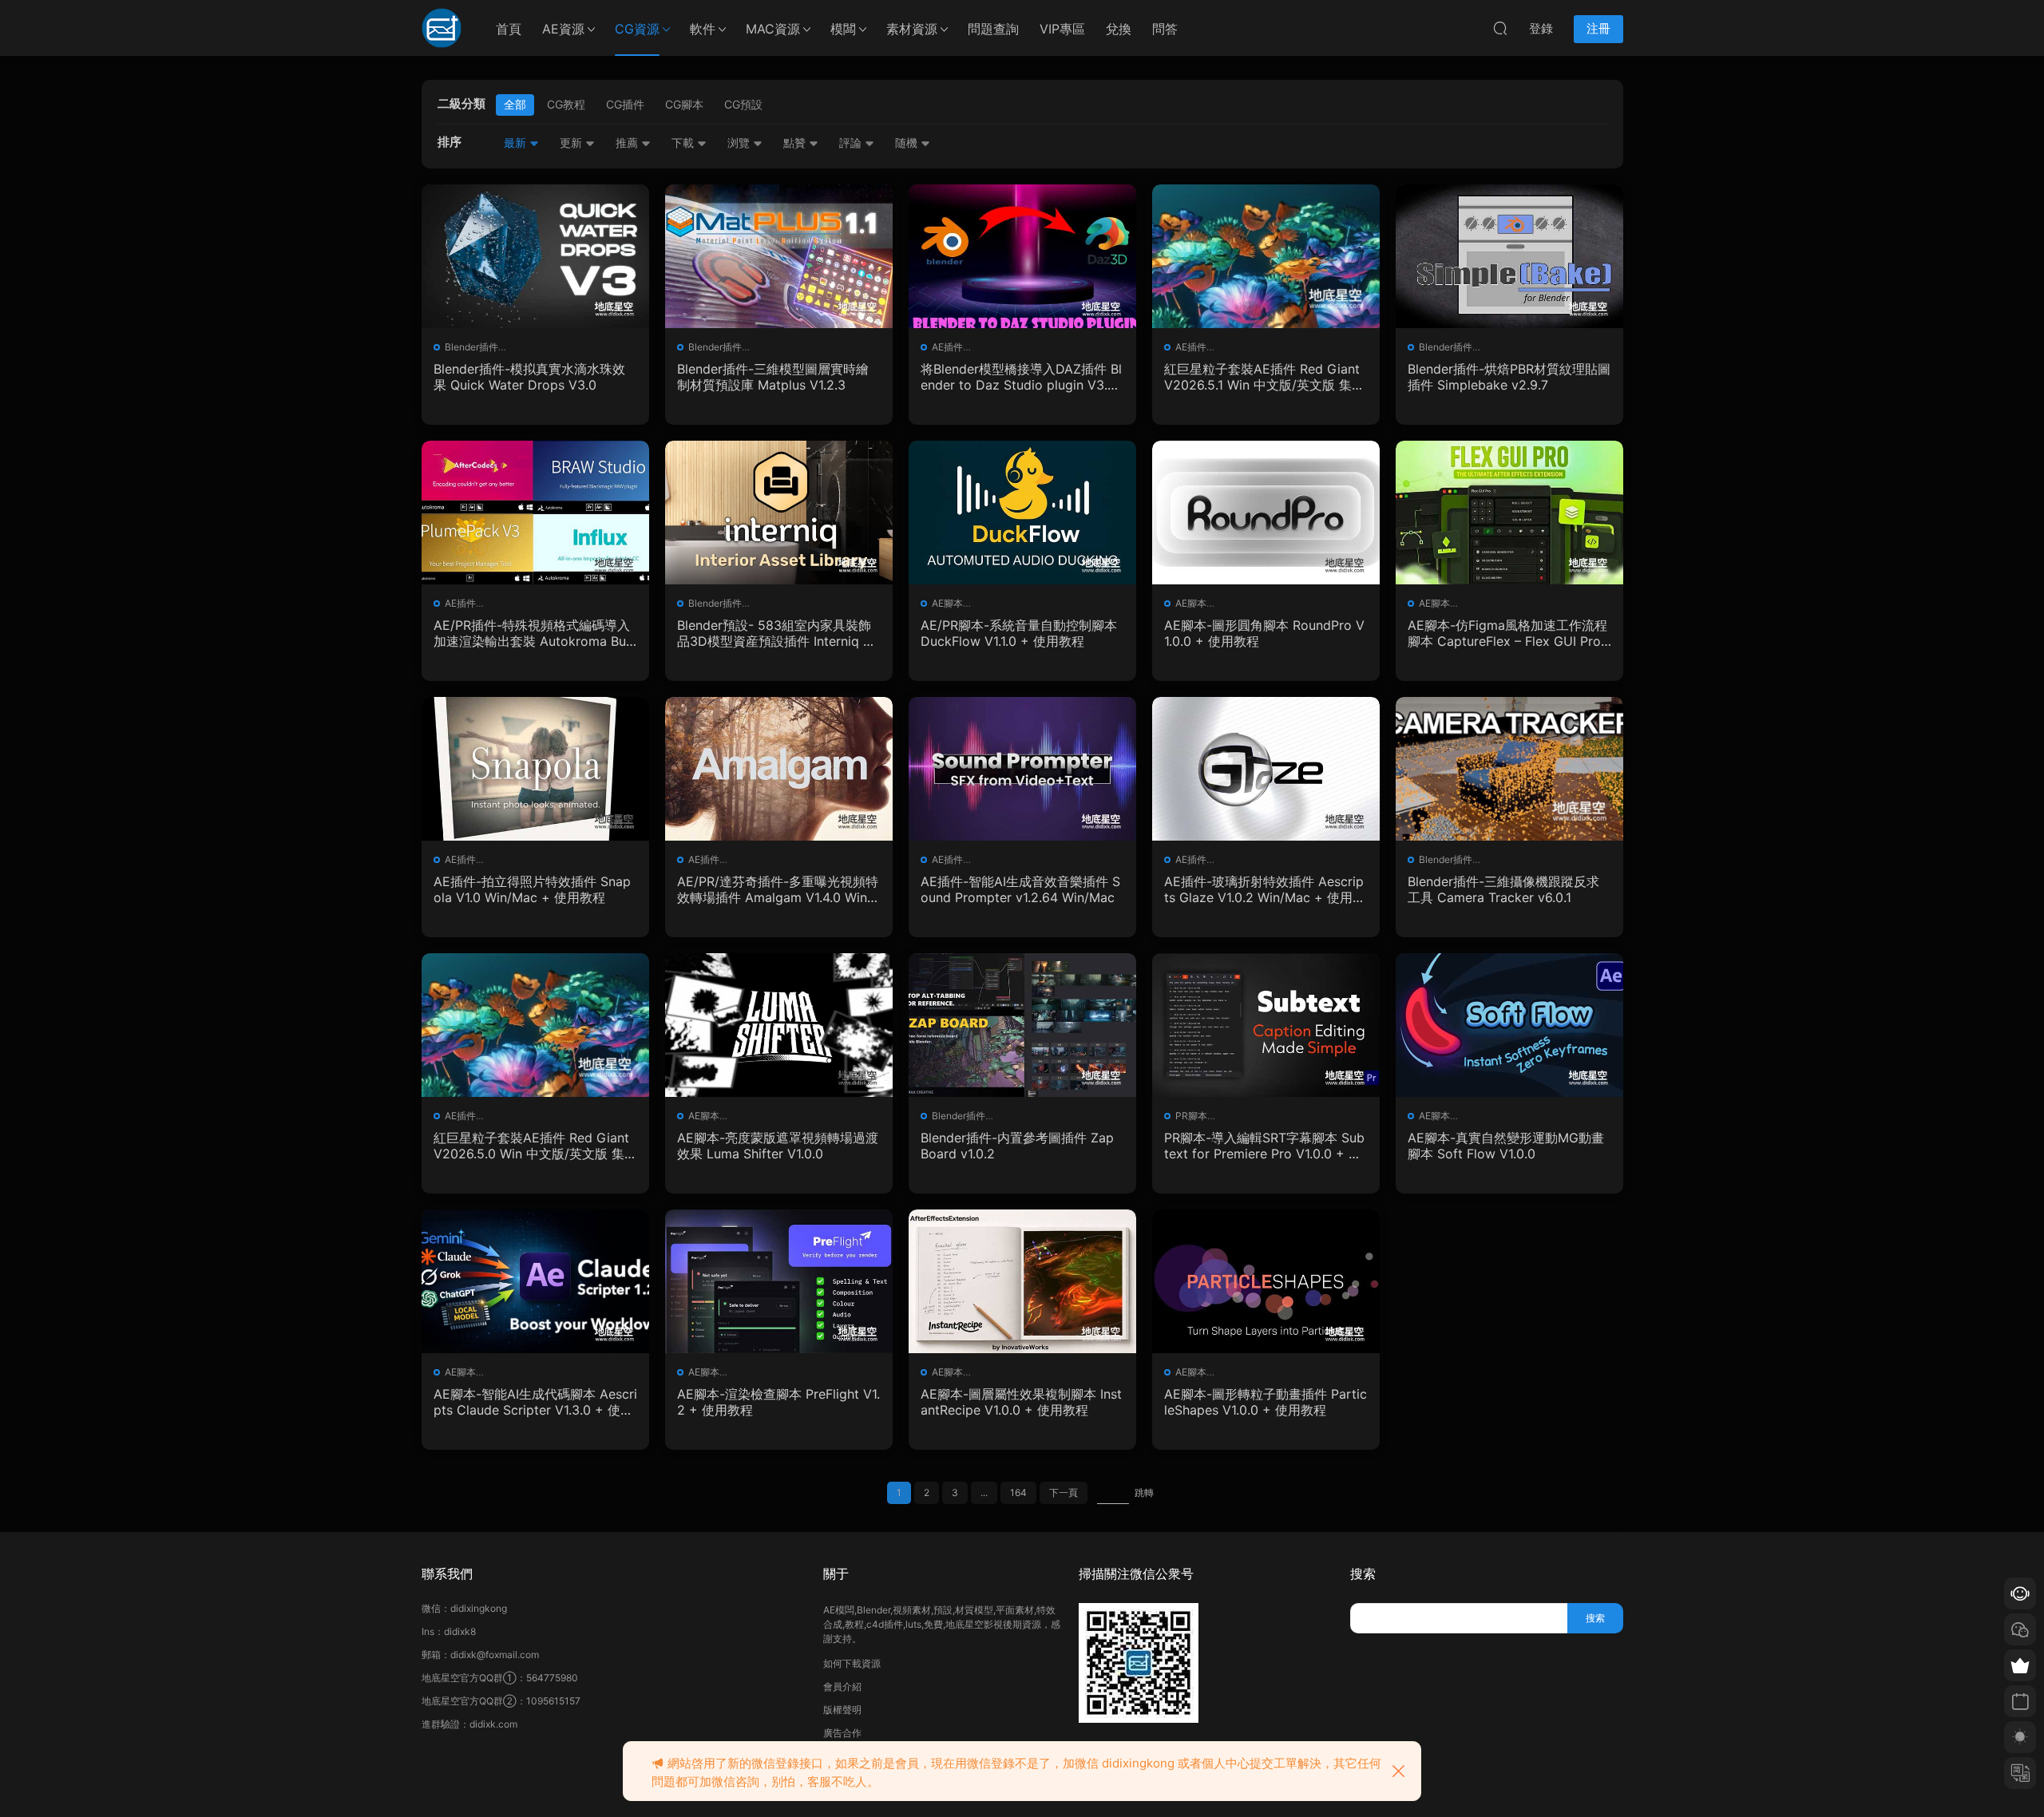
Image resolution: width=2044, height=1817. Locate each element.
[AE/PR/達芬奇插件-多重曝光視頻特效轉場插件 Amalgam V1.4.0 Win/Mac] (779, 769)
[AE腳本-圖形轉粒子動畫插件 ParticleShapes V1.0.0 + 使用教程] (1266, 1281)
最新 (517, 143)
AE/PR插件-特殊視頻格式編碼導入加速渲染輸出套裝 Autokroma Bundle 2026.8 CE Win (533, 633)
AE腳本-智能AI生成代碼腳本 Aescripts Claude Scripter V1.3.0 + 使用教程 (535, 1402)
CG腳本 (684, 104)
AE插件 (947, 347)
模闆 (843, 29)
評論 (852, 143)
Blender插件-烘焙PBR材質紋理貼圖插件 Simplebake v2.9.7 (1509, 377)
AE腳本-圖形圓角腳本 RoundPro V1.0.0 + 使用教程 (1264, 633)
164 (1018, 1492)
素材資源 (912, 29)
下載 (684, 143)
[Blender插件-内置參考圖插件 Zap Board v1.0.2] (1022, 1025)
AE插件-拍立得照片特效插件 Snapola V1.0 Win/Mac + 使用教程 (532, 889)
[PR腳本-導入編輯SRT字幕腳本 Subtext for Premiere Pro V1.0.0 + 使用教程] (1266, 1025)
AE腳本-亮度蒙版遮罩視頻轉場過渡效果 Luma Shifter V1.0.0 (778, 1146)
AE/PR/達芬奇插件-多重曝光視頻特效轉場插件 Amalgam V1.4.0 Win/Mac (778, 889)
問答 (1165, 29)
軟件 (703, 29)
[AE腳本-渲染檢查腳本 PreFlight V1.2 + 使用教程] (779, 1281)
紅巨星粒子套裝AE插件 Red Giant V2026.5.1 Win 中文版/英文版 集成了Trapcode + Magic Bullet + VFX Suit (1265, 377)
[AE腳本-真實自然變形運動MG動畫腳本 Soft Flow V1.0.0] (1509, 1025)
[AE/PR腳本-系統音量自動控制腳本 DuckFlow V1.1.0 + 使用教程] (1022, 513)
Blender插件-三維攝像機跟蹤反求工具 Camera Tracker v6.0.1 (1503, 889)
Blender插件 (471, 347)
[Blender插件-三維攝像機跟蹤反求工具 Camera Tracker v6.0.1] (1509, 769)
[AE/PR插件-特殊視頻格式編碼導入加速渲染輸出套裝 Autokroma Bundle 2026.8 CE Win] (535, 513)
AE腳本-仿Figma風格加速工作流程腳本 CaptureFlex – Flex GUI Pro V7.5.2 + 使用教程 (1507, 633)
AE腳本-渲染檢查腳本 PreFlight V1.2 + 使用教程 (778, 1402)
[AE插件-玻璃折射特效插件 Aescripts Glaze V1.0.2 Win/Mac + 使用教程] (1266, 769)
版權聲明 (842, 1710)
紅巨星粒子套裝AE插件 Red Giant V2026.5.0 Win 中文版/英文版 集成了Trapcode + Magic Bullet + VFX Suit (535, 1146)
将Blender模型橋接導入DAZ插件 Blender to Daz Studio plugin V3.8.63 (1021, 377)
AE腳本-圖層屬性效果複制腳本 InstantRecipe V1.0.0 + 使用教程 (1021, 1402)
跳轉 (1144, 1492)
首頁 (509, 29)
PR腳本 (1191, 1116)
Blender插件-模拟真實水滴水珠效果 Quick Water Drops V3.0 (529, 377)
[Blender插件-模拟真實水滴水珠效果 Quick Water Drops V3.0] (535, 256)
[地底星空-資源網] (442, 28)
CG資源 (637, 29)
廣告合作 (842, 1733)
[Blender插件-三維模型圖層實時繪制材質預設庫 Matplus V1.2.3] (779, 256)
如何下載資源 (852, 1663)
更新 (572, 143)
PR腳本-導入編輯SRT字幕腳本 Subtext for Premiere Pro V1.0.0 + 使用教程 (1264, 1146)
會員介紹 (842, 1686)
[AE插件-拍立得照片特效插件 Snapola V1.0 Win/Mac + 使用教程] (535, 769)
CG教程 (566, 104)
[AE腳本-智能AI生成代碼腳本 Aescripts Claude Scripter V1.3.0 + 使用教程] (535, 1281)
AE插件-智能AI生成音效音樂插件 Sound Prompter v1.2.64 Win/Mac (1020, 889)
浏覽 (740, 143)
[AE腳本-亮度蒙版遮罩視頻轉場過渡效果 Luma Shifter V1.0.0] (779, 1025)
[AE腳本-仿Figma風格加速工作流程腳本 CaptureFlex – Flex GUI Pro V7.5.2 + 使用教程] (1509, 513)
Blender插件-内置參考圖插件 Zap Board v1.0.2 (1017, 1146)
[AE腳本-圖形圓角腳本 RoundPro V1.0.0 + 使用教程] (1266, 513)
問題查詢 (993, 29)
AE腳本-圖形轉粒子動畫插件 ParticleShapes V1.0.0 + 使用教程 (1266, 1402)
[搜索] (1500, 28)
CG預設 (743, 104)
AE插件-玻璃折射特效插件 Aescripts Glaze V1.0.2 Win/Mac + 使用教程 (1265, 889)
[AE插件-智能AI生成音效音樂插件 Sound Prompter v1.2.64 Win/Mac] (1022, 769)
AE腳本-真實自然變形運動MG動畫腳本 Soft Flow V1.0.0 (1506, 1146)
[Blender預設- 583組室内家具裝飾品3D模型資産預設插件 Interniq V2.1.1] (779, 513)
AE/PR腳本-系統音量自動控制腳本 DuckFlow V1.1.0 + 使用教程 (1019, 633)
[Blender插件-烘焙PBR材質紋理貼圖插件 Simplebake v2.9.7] (1509, 256)
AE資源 (563, 29)
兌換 (1119, 29)
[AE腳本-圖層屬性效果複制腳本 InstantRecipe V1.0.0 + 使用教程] (1022, 1281)
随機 (908, 143)
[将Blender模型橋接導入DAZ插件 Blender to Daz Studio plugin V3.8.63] (1022, 256)
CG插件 (625, 104)
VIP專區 (1062, 29)
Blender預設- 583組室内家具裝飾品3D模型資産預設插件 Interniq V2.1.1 (774, 633)
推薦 (628, 143)
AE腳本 (947, 603)
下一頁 (1064, 1492)
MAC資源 (773, 29)
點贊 (796, 143)
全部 (515, 104)
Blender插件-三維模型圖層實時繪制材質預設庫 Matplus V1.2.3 (773, 377)
